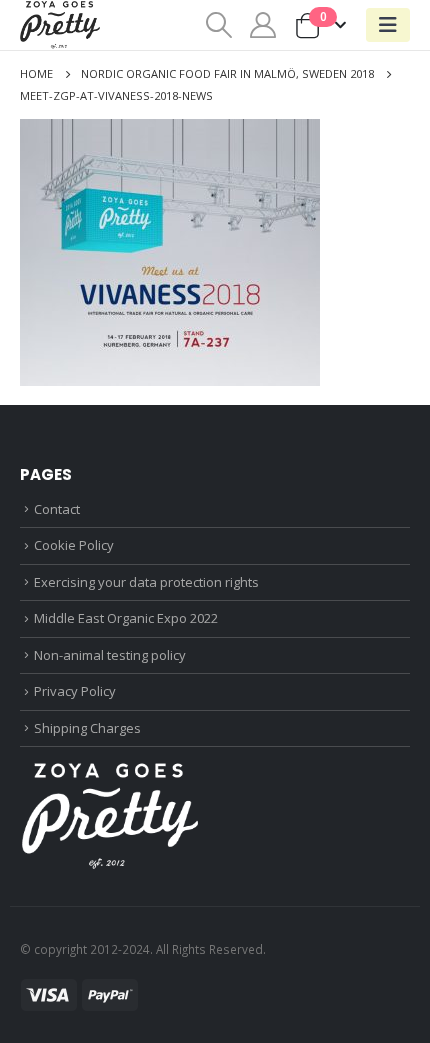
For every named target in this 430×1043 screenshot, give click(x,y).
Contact (57, 509)
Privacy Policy (75, 691)
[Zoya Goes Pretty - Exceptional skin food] (60, 25)
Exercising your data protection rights (146, 582)
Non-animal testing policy (110, 655)
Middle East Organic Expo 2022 (126, 618)
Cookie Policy (74, 545)
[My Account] (263, 25)
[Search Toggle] (218, 25)
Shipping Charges (87, 728)
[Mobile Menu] (388, 25)
